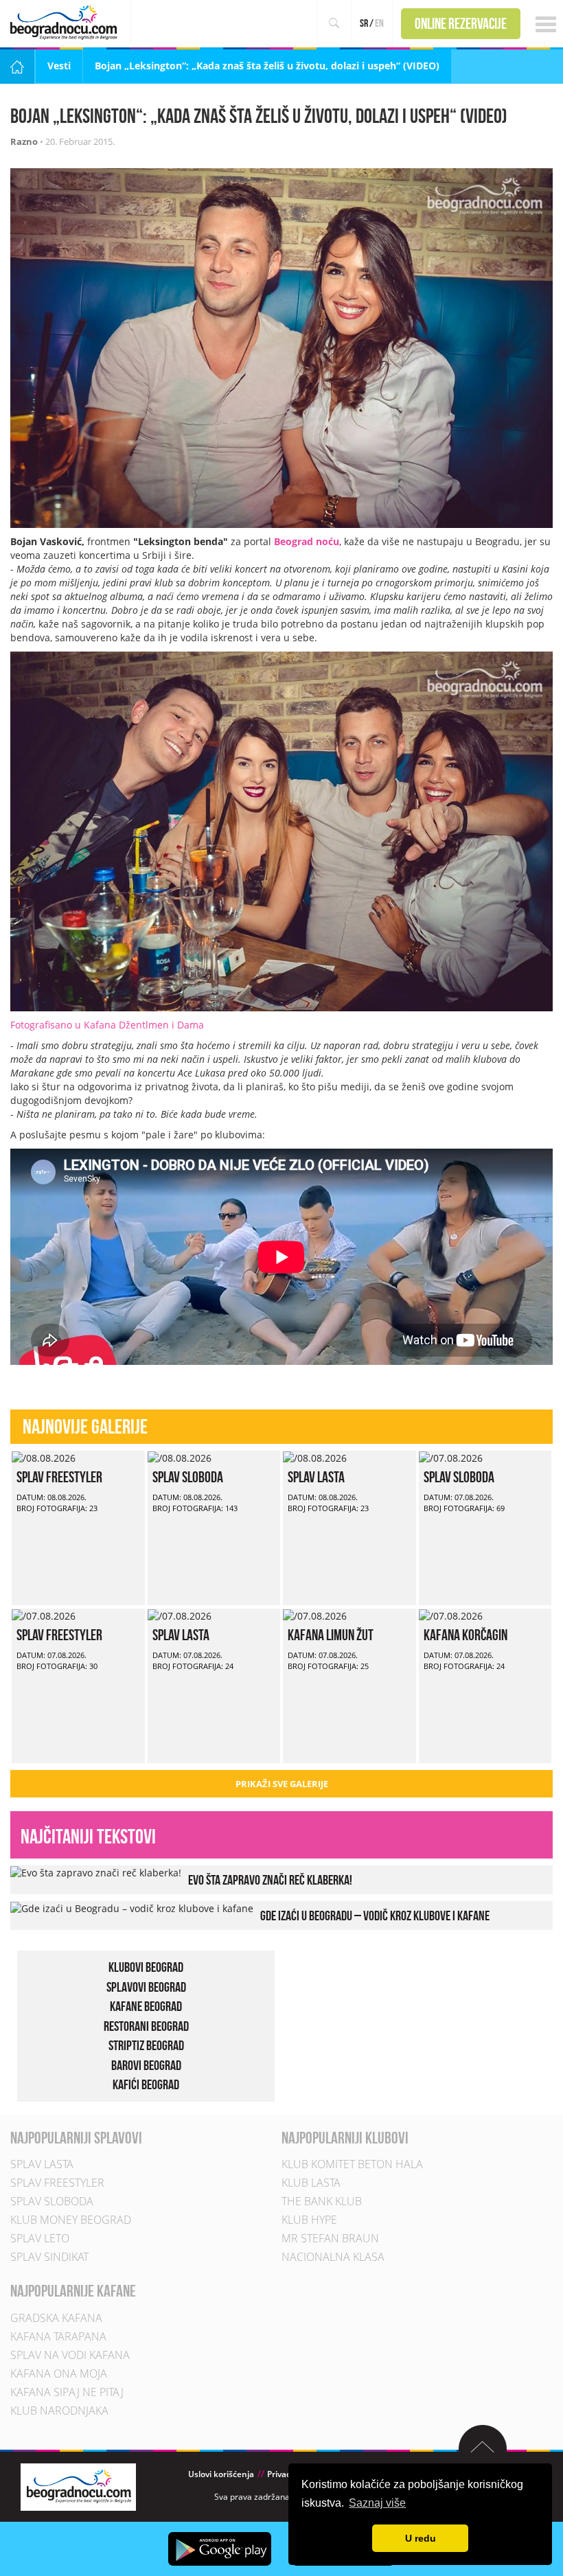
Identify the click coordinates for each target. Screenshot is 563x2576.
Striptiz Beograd (146, 2046)
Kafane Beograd (146, 2006)
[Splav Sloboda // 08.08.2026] (180, 1457)
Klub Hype (309, 2220)
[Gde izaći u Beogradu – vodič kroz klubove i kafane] (132, 1908)
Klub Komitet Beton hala (352, 2165)
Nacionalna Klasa (333, 2257)
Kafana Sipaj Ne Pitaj (67, 2392)
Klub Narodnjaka (59, 2411)
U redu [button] (421, 2538)
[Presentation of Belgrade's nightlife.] (66, 22)
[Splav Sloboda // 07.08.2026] (451, 1457)
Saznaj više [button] (377, 2503)
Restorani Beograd (146, 2026)
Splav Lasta (316, 1477)
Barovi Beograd (146, 2065)
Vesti (59, 66)
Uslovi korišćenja (221, 2474)
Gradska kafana (56, 2318)
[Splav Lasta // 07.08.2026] (180, 1615)
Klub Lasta (311, 2183)
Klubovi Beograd (146, 1967)
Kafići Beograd (146, 2085)
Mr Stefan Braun (330, 2239)
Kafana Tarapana (58, 2336)
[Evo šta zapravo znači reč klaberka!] (96, 1872)
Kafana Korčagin (466, 1635)
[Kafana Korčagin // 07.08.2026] (451, 1615)
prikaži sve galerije (282, 1784)
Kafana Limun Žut (331, 1635)
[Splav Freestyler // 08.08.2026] (44, 1457)
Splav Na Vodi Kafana (70, 2355)
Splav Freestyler (59, 1477)
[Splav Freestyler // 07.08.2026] (44, 1615)
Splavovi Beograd (146, 1987)
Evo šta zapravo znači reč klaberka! (270, 1880)
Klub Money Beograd (71, 2220)
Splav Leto (40, 2239)
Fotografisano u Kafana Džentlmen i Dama (107, 1025)
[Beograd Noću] (78, 2486)
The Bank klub (322, 2202)
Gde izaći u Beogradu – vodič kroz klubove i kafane (375, 1916)
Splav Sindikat (49, 2257)
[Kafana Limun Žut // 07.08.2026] (315, 1615)
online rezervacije (461, 23)
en (379, 23)
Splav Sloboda (188, 1477)
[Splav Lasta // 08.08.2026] (315, 1457)
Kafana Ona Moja (59, 2373)
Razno (24, 141)
